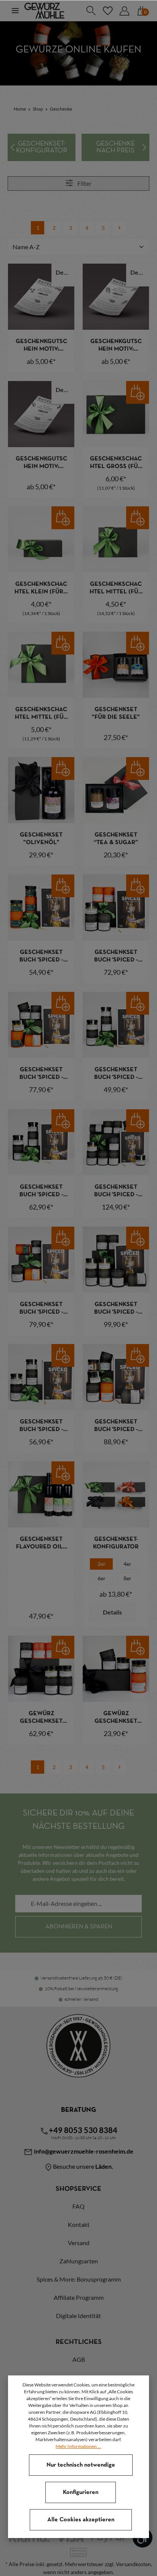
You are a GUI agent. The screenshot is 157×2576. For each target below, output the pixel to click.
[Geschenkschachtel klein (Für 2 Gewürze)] (41, 539)
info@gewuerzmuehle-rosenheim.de (83, 2151)
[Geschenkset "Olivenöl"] (41, 790)
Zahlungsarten (79, 2261)
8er (127, 1578)
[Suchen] (91, 11)
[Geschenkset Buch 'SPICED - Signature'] (116, 1377)
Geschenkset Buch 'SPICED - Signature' (116, 1426)
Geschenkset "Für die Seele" (116, 713)
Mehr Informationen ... (78, 2446)
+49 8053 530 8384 (83, 2130)
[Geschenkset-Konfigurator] (42, 147)
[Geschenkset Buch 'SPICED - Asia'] (41, 908)
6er (102, 1578)
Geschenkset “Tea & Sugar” (116, 839)
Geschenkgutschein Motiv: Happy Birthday (41, 463)
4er (127, 1564)
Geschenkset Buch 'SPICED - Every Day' (116, 1074)
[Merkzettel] (107, 11)
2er (102, 1564)
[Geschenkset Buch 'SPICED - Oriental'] (116, 1260)
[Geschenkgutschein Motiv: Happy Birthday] (41, 414)
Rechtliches (79, 2342)
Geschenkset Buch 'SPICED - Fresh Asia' (41, 1309)
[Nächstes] (144, 147)
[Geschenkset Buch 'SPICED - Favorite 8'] (116, 1142)
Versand (79, 2243)
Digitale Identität (78, 2316)
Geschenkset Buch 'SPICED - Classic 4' (41, 1074)
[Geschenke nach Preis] (115, 147)
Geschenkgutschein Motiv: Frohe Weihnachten (41, 346)
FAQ (78, 2206)
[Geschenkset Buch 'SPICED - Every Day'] (116, 1025)
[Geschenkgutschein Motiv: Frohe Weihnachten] (41, 297)
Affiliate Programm (79, 2297)
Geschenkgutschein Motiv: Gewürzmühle (116, 346)
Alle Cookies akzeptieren (81, 2520)
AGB (79, 2359)
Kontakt (79, 2224)
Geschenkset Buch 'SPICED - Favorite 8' (116, 1192)
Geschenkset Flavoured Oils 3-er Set (41, 1544)
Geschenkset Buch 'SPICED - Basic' (116, 957)
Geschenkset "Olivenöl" (41, 839)
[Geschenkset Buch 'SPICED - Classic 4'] (41, 1025)
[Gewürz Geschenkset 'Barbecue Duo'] (116, 1669)
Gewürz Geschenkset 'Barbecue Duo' (116, 1718)
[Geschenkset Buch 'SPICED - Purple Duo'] (41, 1377)
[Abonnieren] (78, 1927)
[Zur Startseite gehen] (44, 11)
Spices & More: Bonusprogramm (79, 2279)
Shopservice (78, 2189)
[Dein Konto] (124, 11)
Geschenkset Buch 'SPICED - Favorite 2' (41, 1192)
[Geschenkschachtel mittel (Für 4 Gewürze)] (116, 539)
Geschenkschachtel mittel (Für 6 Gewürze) (41, 714)
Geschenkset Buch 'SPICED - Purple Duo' (41, 1426)
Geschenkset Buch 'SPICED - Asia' (41, 957)
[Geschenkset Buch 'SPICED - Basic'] (116, 908)
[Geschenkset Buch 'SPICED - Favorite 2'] (41, 1142)
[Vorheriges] (13, 147)
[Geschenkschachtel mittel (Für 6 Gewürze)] (41, 665)
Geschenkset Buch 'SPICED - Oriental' (116, 1309)
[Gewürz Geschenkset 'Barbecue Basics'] (41, 1669)
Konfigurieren (81, 2492)
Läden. (104, 2166)
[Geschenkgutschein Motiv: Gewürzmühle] (116, 297)
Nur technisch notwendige (81, 2465)
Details (65, 272)
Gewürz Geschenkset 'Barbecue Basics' (41, 1718)
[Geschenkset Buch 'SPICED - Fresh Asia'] (41, 1260)
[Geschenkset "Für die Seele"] (116, 665)
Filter (84, 183)
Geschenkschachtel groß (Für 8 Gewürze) (116, 463)
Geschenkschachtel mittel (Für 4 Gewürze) (116, 589)
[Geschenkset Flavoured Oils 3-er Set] (41, 1494)
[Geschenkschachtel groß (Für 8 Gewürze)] (116, 414)
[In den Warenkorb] (138, 392)
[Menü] (15, 11)
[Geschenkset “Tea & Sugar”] (116, 790)
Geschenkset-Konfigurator (116, 1543)
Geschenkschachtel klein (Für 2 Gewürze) (41, 589)
